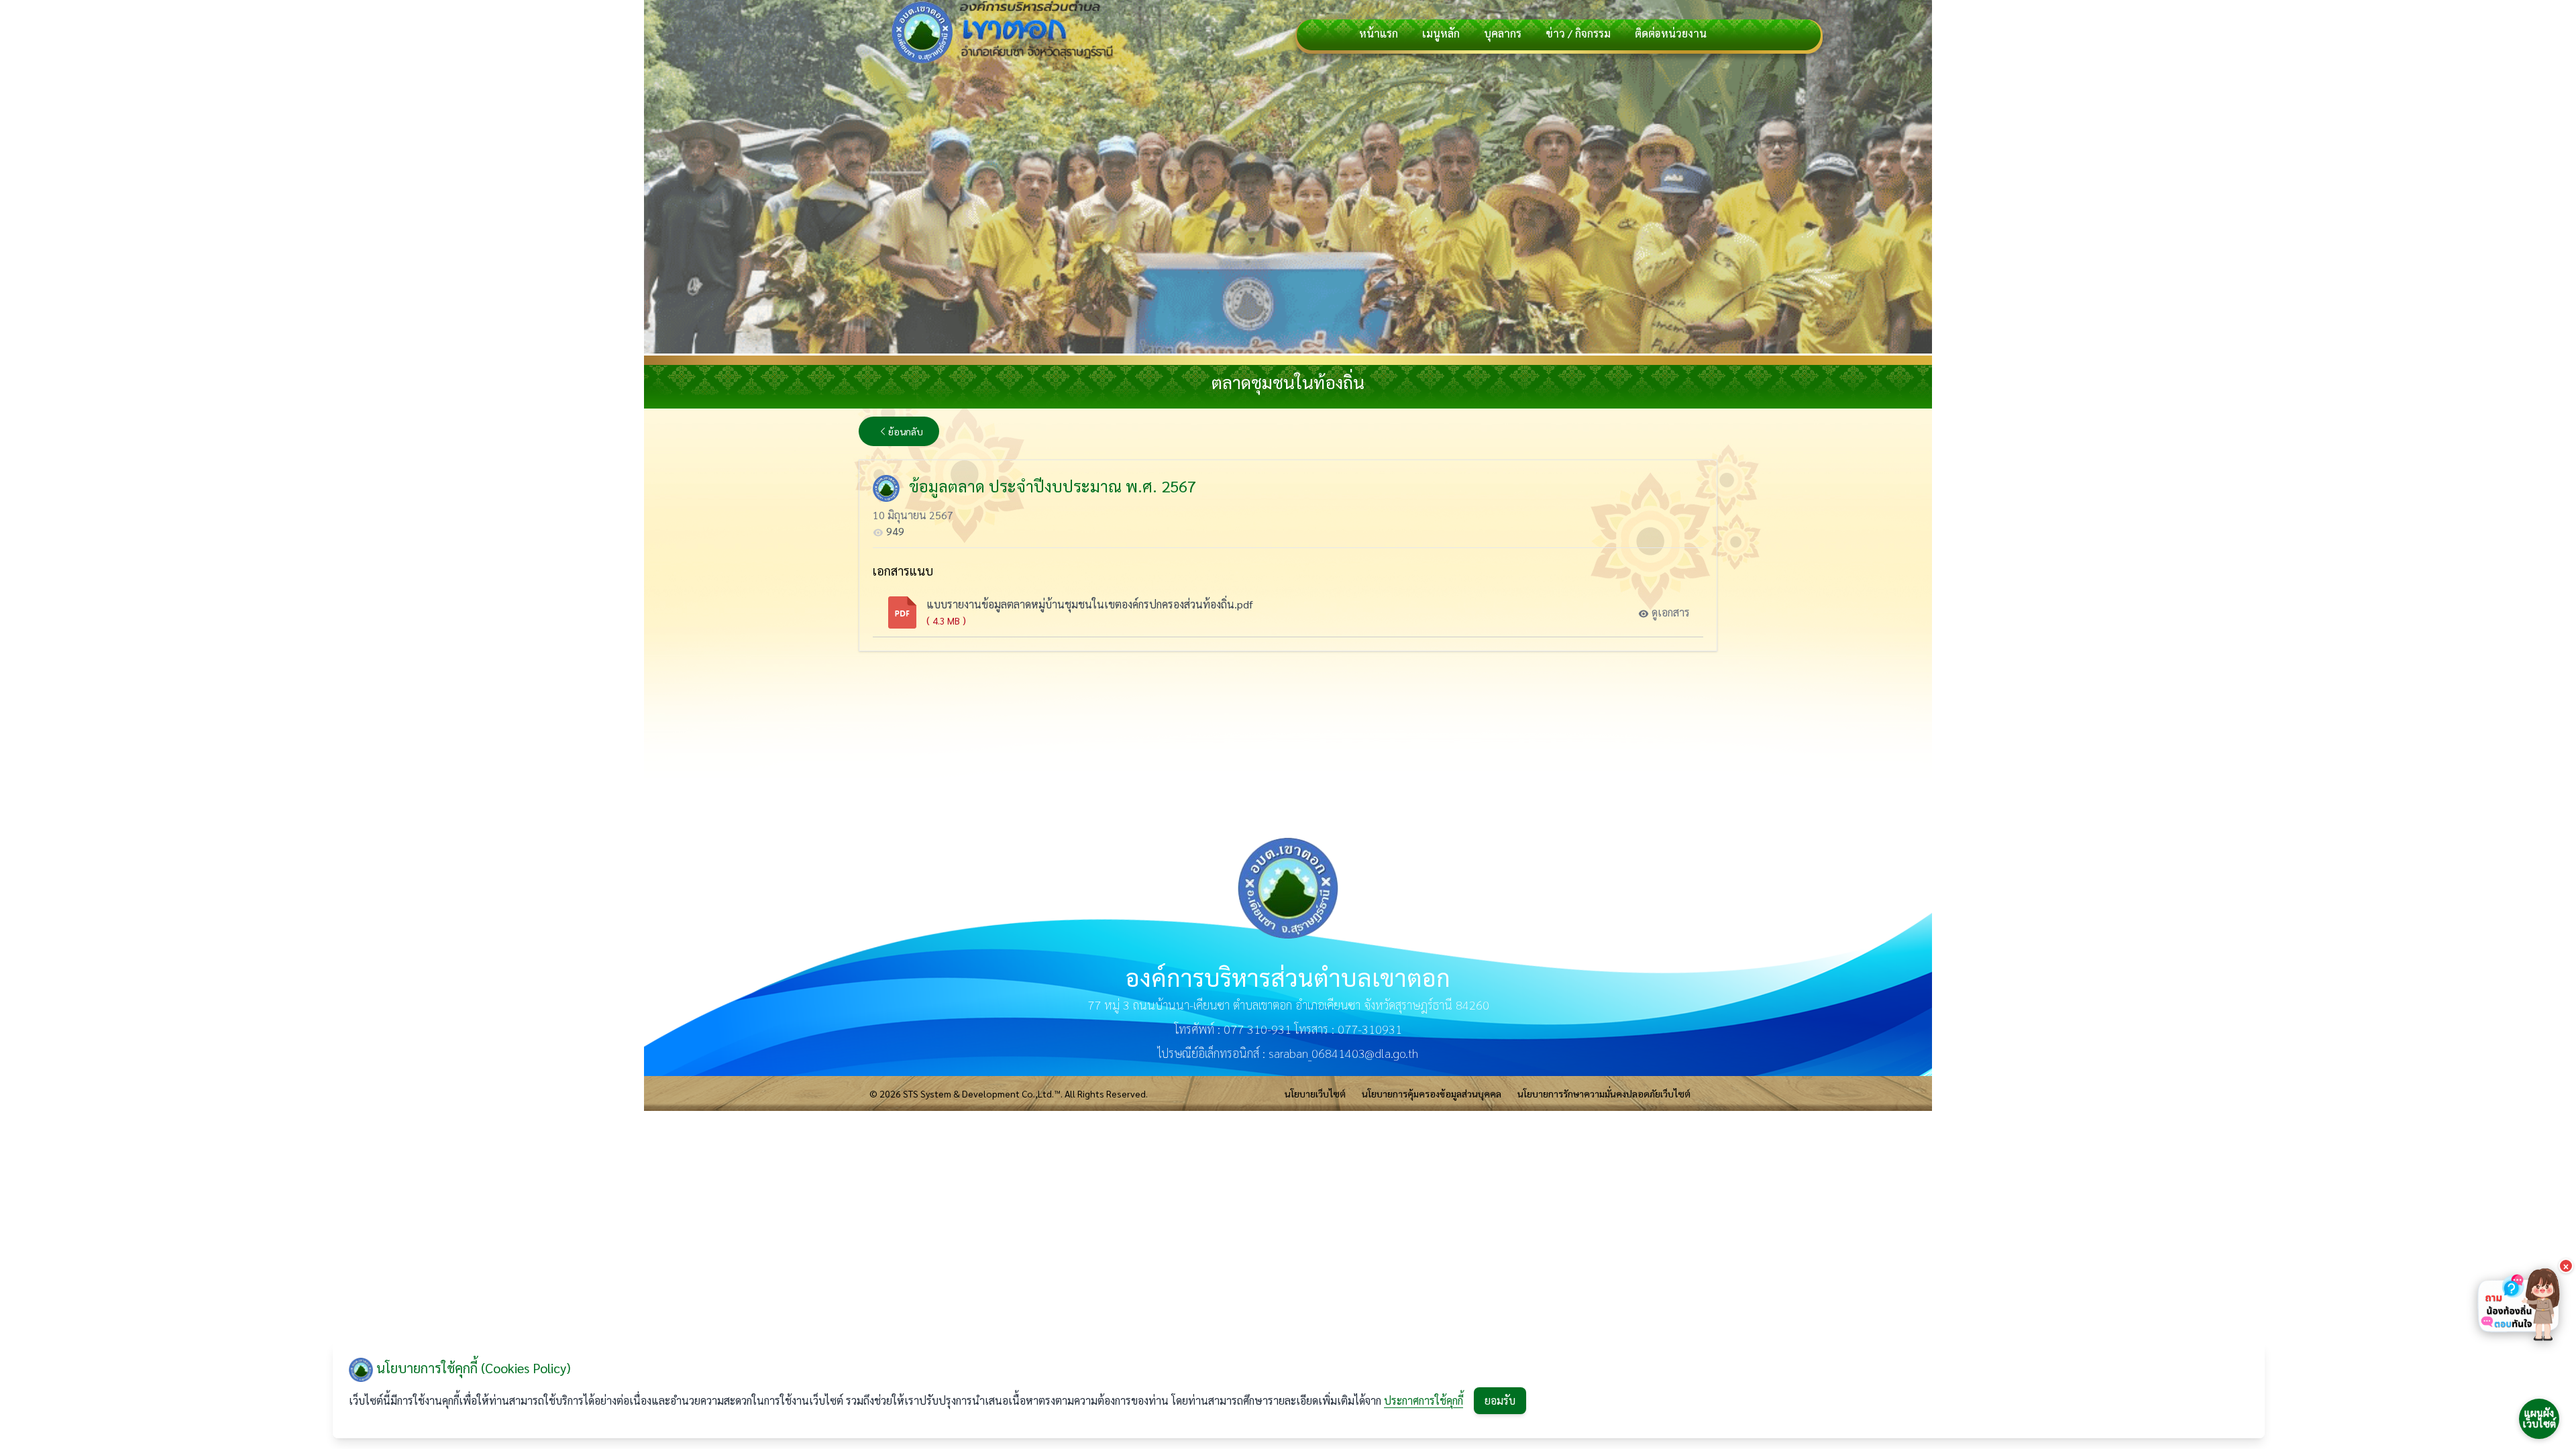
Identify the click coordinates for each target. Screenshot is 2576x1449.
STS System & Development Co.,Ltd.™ (982, 1093)
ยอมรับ (1500, 1400)
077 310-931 (1257, 1029)
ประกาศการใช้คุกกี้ (1424, 1400)
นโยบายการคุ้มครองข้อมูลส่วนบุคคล (1432, 1093)
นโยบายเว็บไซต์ (1315, 1093)
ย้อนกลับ (906, 431)
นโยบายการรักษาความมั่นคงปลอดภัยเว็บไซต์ (1604, 1093)
